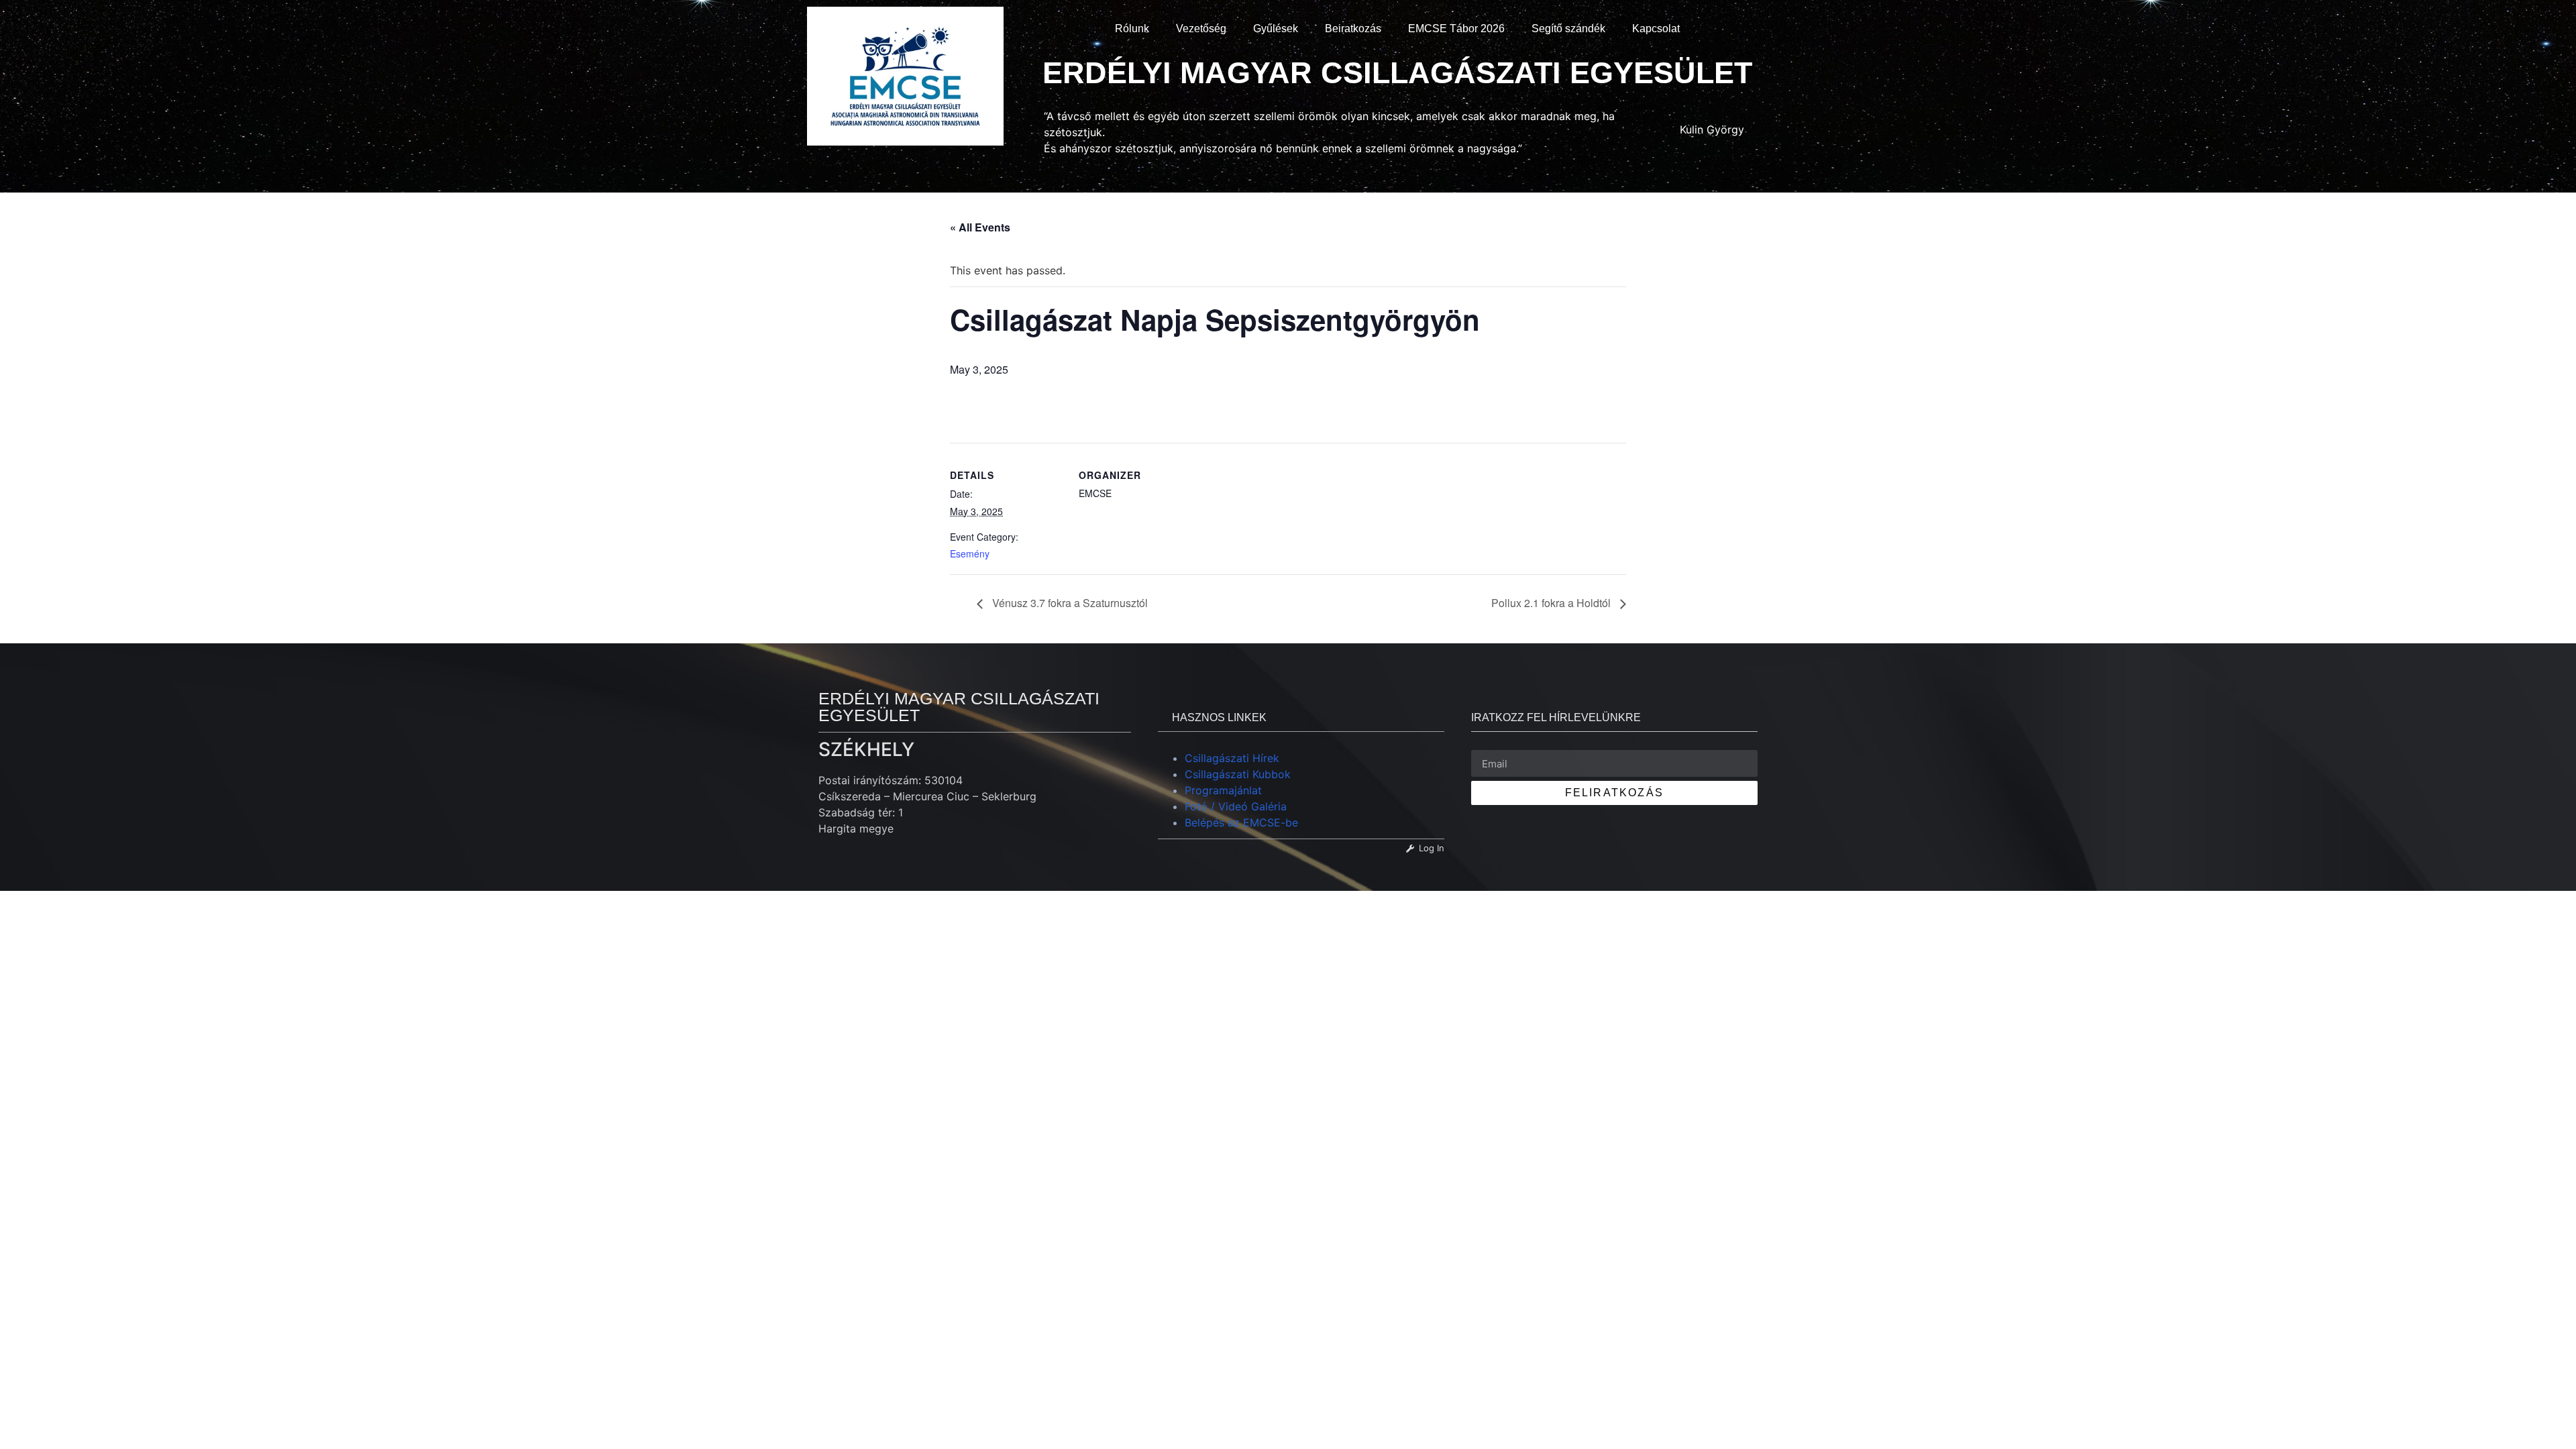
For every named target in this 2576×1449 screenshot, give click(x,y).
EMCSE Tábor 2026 (1456, 29)
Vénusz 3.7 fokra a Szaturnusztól (1069, 603)
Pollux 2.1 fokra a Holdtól (1552, 603)
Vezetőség (1201, 29)
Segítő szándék (1568, 29)
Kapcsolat (1656, 29)
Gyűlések (1276, 29)
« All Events (980, 227)
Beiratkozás (1353, 29)
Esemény (970, 553)
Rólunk (1132, 29)
